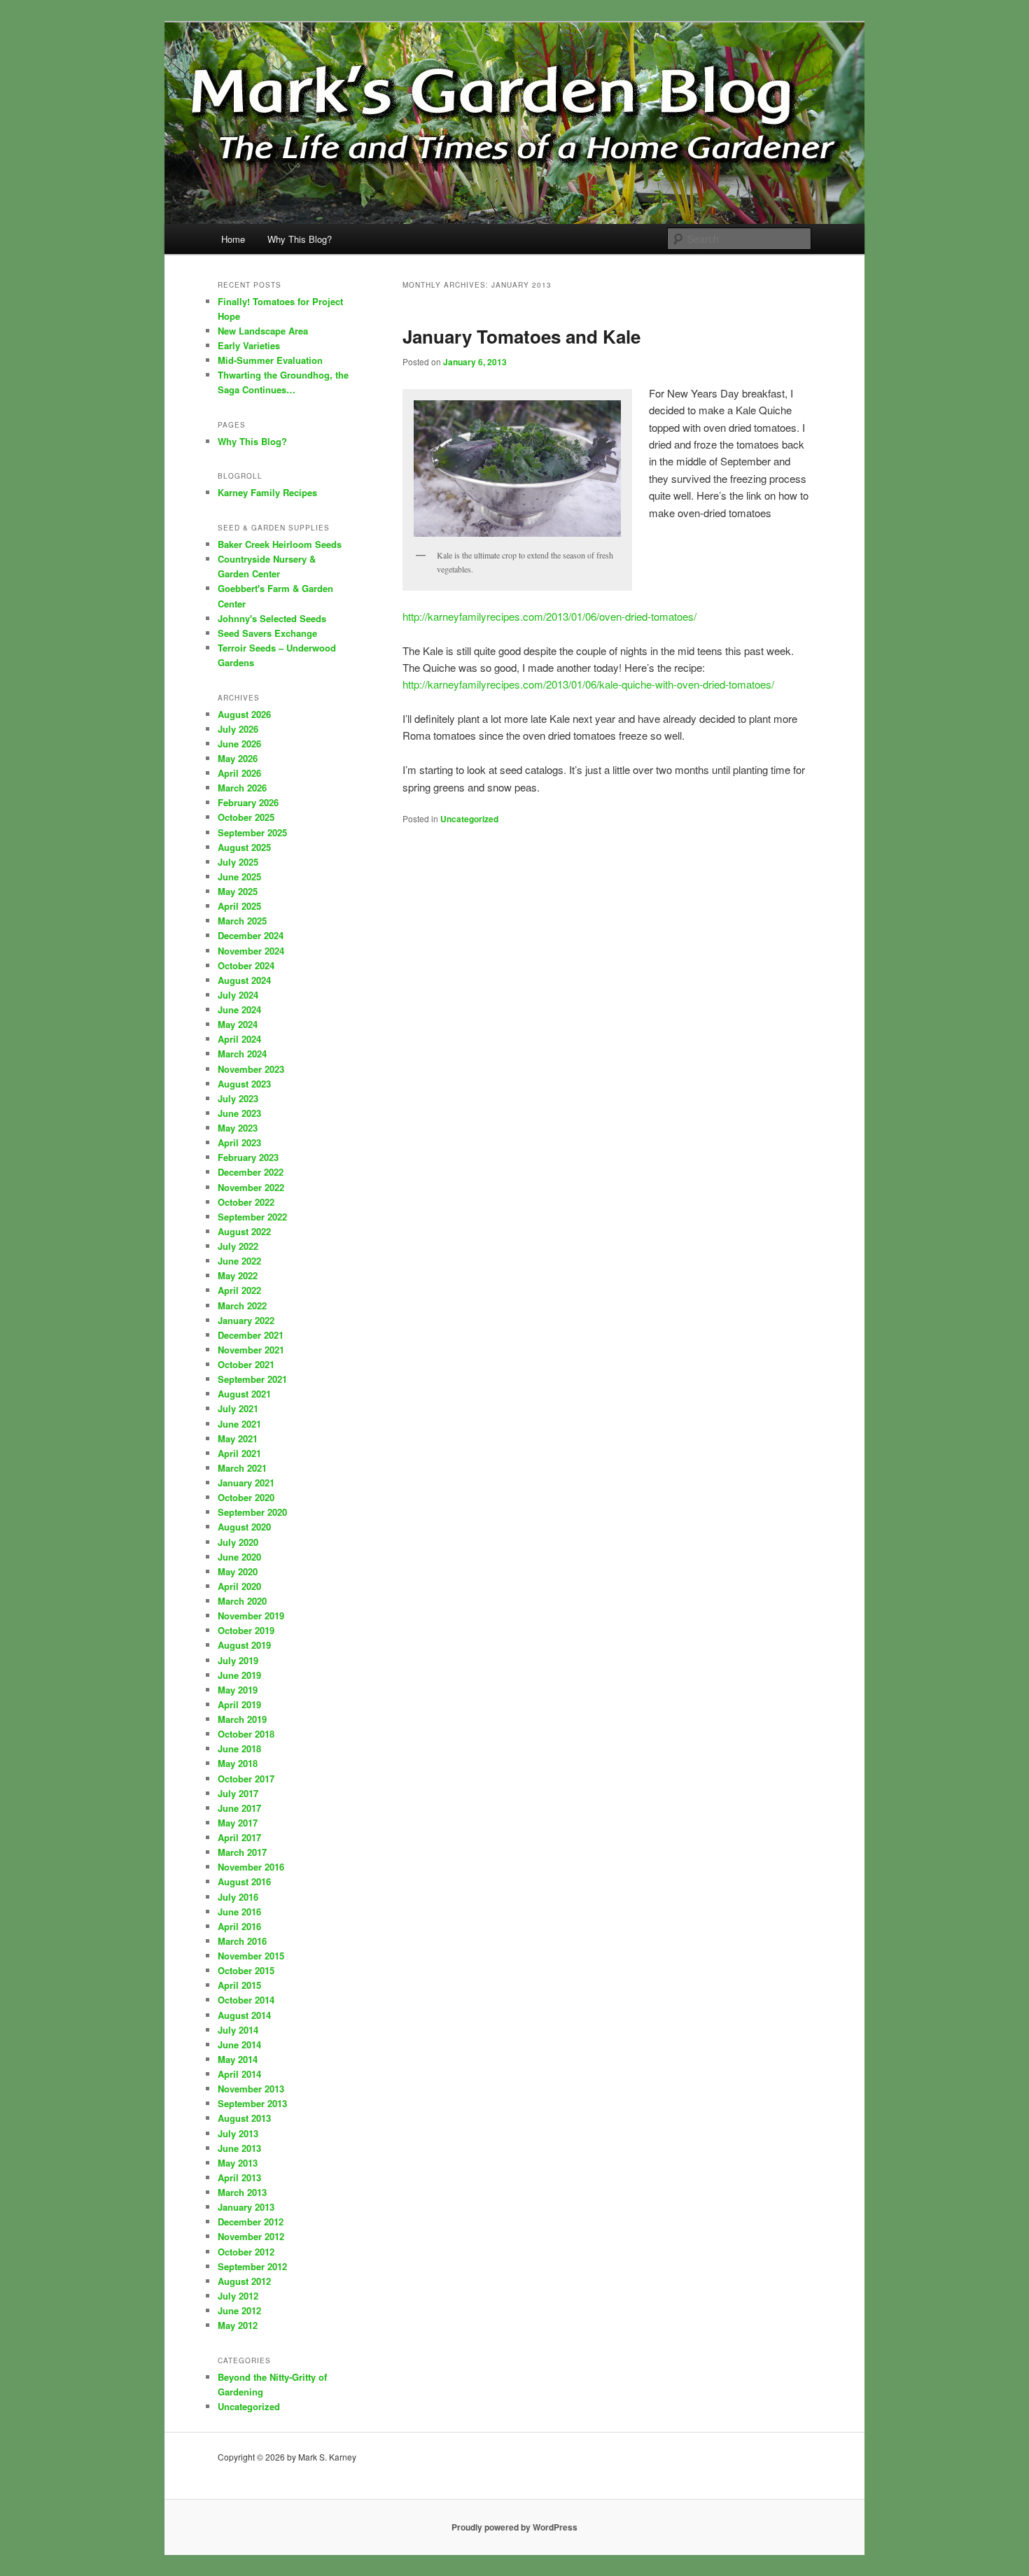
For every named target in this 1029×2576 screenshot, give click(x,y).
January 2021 (246, 1483)
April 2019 (239, 1704)
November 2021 (251, 1350)
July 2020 (238, 1542)
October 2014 (246, 2000)
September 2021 (252, 1379)
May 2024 (238, 1024)
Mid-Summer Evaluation (270, 360)
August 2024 (244, 980)
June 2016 (239, 1912)
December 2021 (251, 1335)
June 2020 (239, 1557)
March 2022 (242, 1305)
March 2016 (242, 1941)
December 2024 (251, 935)
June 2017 (239, 1808)
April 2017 (239, 1837)
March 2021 (242, 1468)
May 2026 (238, 758)
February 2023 (248, 1157)
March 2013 (242, 2192)
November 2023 (251, 1069)
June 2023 (239, 1113)
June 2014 (239, 2044)
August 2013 (244, 2118)
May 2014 (238, 2059)
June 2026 (239, 744)
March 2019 (242, 1719)
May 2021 (238, 1438)
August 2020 (244, 1527)
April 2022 (239, 1290)
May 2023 (238, 1128)
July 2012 (238, 2296)
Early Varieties (249, 345)
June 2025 (239, 877)
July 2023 (238, 1098)
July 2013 (238, 2133)
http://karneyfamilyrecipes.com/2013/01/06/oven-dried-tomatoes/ (549, 616)
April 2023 (239, 1142)
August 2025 (244, 847)
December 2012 (251, 2222)
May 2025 (238, 891)
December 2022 (251, 1172)
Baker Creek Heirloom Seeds (280, 544)
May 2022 (238, 1275)
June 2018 (239, 1748)
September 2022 (252, 1217)
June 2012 (239, 2310)
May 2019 (238, 1690)
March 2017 (242, 1852)
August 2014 (244, 2015)
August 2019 (244, 1645)
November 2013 (251, 2089)
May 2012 (238, 2325)
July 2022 (238, 1246)
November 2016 (251, 1867)
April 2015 (239, 1985)
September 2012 (252, 2266)
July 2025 (238, 862)
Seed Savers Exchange (267, 633)
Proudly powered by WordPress (514, 2527)
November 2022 (251, 1187)
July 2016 (238, 1897)
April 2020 (239, 1586)
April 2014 (239, 2074)
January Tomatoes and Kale (521, 336)
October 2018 (246, 1734)
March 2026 (242, 788)
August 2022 (244, 1231)
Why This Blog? (300, 239)
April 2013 (239, 2177)
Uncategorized (469, 819)
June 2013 (239, 2148)
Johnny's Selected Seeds (272, 618)
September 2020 (252, 1512)
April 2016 (239, 1926)
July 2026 (238, 729)
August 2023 (244, 1084)
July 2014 (238, 2030)
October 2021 (246, 1364)
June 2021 (239, 1424)
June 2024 (239, 1009)
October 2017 (246, 1779)
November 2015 (251, 1956)
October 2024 (246, 965)
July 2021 (238, 1408)
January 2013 (246, 2207)
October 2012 (246, 2252)
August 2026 (244, 714)
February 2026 (248, 802)
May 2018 (238, 1763)
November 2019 (251, 1616)
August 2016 (244, 1881)
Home (233, 239)
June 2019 (239, 1675)
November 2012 (251, 2236)
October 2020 (246, 1497)
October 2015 (246, 1970)
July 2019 (238, 1660)
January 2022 (246, 1320)
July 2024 (238, 995)
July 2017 (238, 1793)
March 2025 (242, 921)
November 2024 (251, 951)
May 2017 (238, 1823)
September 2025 (252, 832)
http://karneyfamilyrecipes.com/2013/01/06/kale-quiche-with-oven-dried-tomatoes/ (588, 684)
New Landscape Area (263, 331)
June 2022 (239, 1261)
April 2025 (239, 906)
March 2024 (242, 1054)
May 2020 (238, 1571)
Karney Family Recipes (267, 492)
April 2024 (239, 1039)
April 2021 (239, 1453)
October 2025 (246, 817)
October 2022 (246, 1202)
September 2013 (252, 2103)
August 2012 (244, 2281)
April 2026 (239, 773)
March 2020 (242, 1601)
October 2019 (246, 1630)
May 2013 (238, 2163)
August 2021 (244, 1394)
